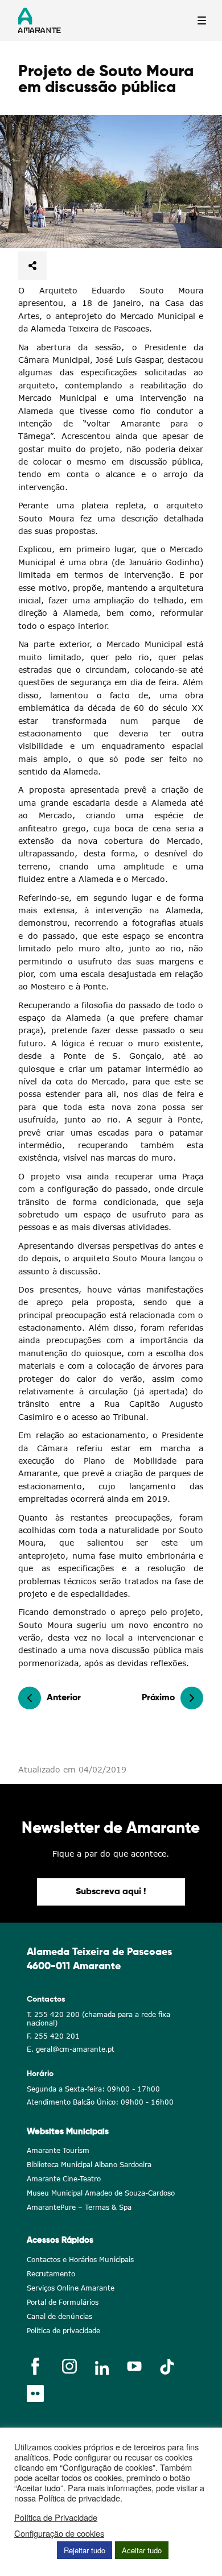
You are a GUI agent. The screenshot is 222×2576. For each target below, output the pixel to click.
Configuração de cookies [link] (59, 2533)
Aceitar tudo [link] (142, 2550)
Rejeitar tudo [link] (85, 2550)
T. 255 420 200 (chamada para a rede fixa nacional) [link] (98, 2019)
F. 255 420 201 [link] (53, 2036)
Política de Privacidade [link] (56, 2517)
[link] (111, 181)
